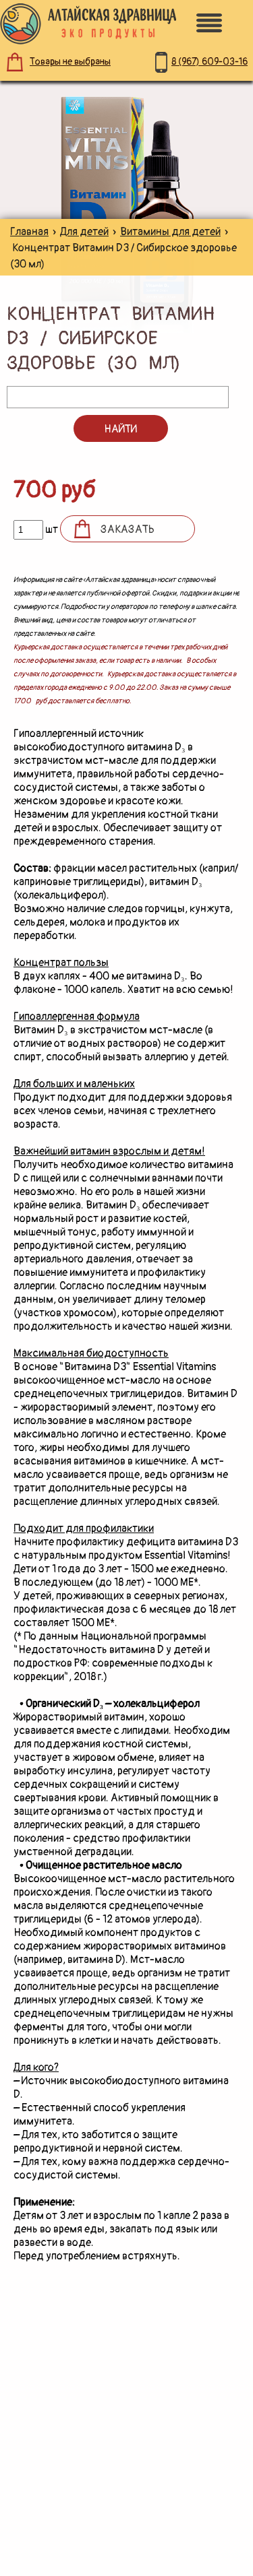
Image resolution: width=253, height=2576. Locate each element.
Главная (29, 232)
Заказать (128, 529)
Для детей (84, 232)
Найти (120, 429)
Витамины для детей (170, 232)
